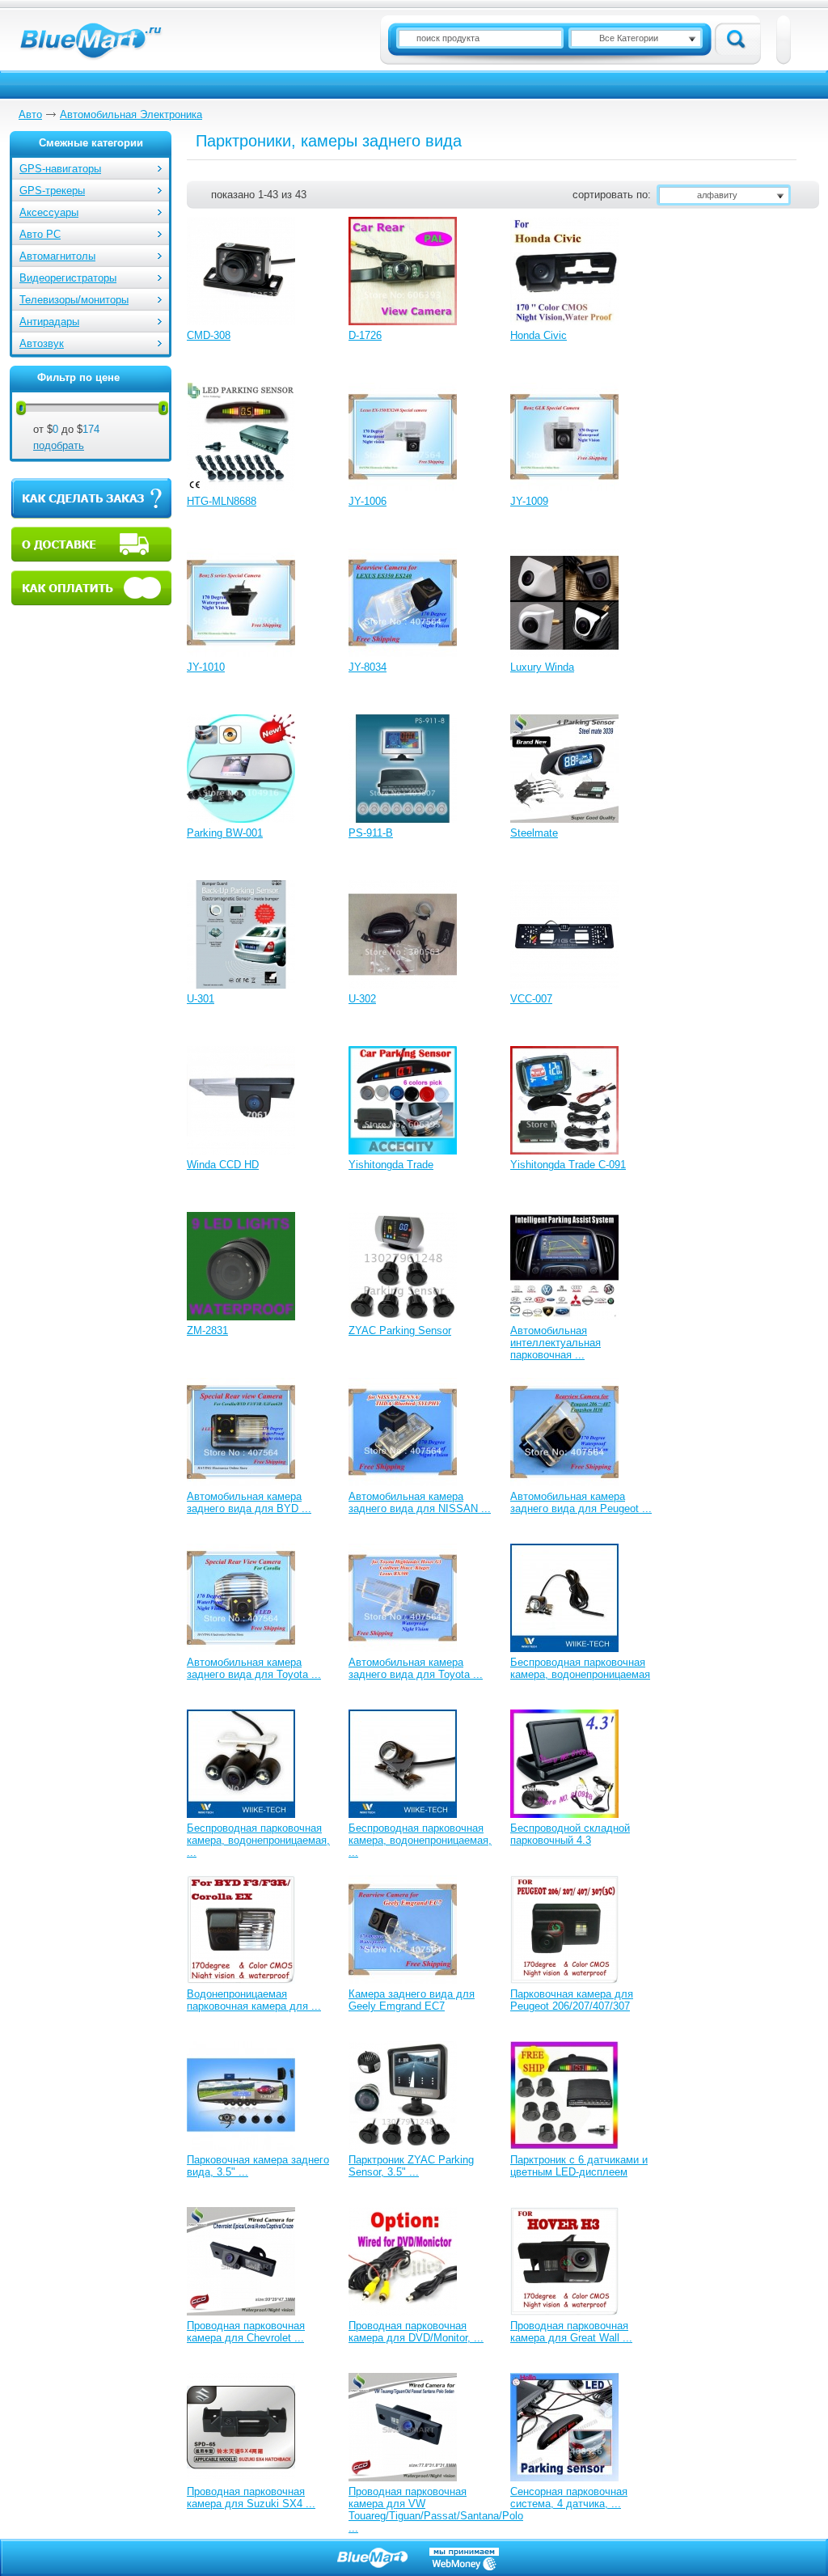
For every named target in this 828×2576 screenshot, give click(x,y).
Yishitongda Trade (391, 1165)
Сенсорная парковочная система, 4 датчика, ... (569, 2498)
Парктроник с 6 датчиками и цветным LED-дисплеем (579, 2166)
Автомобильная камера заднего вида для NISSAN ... (420, 1502)
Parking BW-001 (225, 833)
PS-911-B (371, 833)
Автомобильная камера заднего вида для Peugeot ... (581, 1502)
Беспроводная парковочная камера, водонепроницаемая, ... (258, 1840)
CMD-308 (209, 335)
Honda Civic (539, 335)
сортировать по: (612, 195)
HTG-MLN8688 (222, 501)
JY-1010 (206, 667)
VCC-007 (531, 999)
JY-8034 (368, 667)
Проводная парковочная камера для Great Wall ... (571, 2332)
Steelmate (534, 833)
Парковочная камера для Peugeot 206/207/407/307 (572, 2000)
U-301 (201, 999)
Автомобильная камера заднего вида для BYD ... (249, 1502)
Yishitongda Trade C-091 (568, 1165)
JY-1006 (368, 501)
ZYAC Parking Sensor (400, 1330)
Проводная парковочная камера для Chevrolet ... (246, 2332)
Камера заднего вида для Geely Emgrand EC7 (412, 2000)
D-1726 (365, 335)
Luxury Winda (542, 667)
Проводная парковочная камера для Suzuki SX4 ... (251, 2498)
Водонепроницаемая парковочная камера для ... (254, 2000)
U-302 (362, 999)
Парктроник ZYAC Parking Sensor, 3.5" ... (411, 2166)
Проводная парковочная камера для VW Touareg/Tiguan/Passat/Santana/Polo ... (436, 2510)
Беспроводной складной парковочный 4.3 (570, 1834)
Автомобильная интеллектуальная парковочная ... (556, 1343)
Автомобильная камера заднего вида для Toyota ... (254, 1668)
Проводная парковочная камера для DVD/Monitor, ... (416, 2332)
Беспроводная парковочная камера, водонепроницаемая (580, 1668)
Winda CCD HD (223, 1165)
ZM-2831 (207, 1330)
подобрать (59, 445)
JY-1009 (529, 501)
